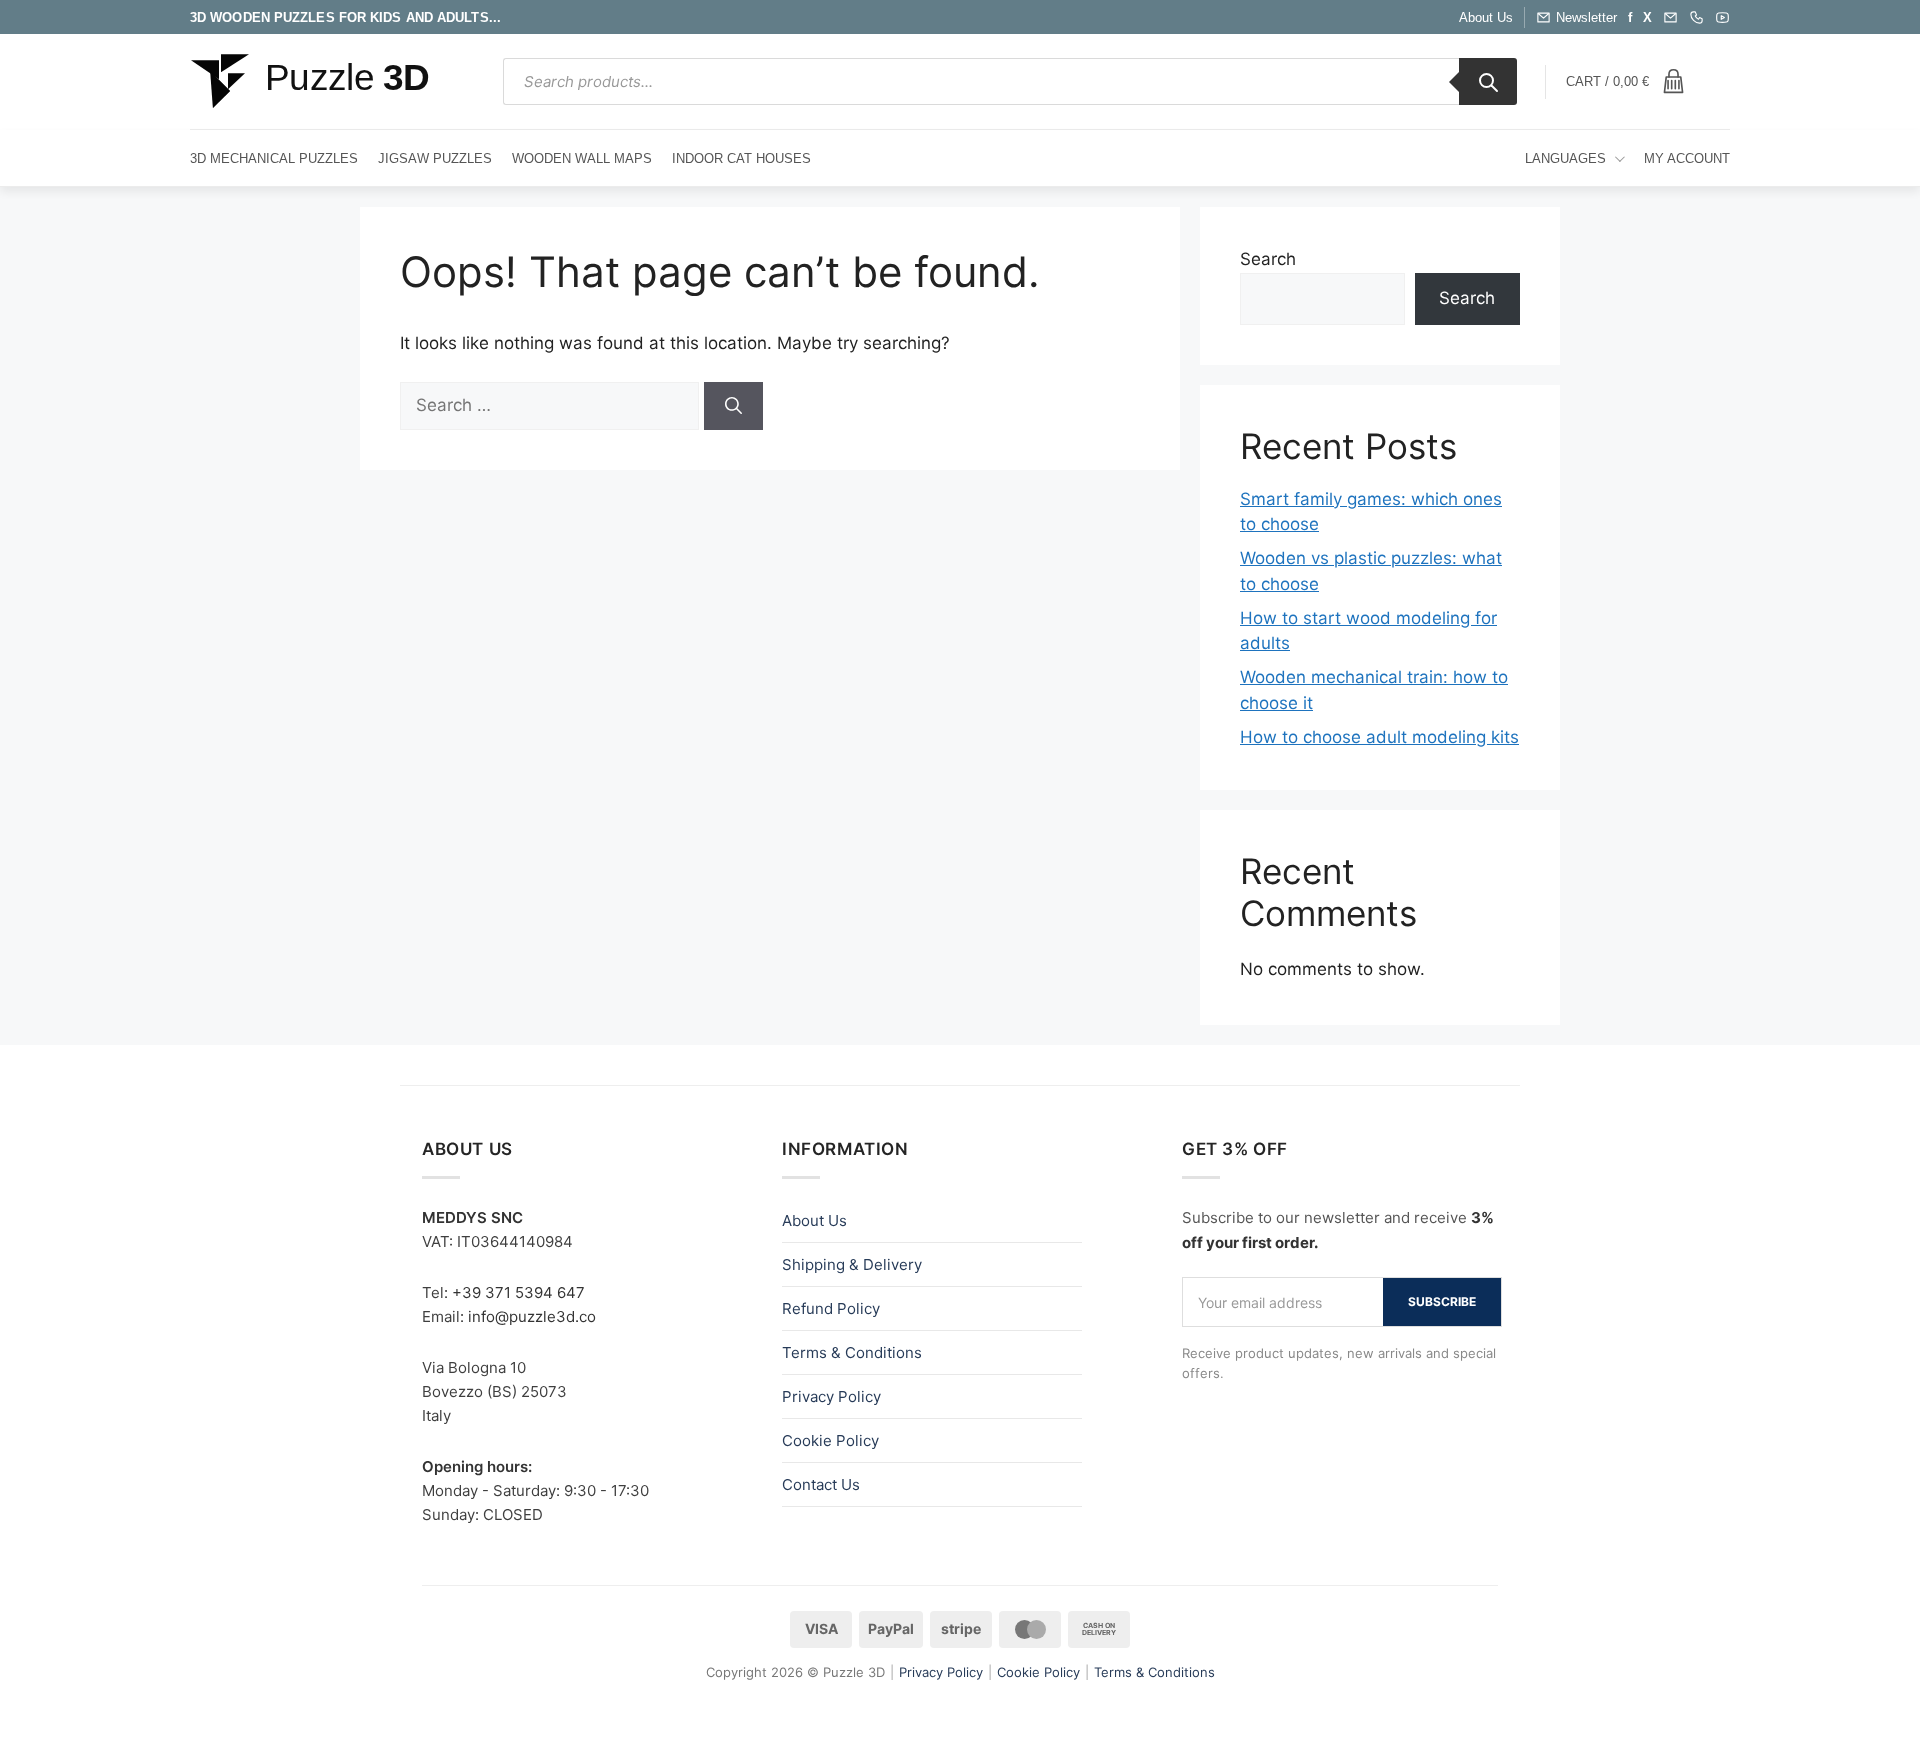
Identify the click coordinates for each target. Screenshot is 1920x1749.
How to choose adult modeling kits (1379, 737)
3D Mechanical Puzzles (274, 158)
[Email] (1670, 17)
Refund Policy (831, 1308)
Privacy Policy (831, 1396)
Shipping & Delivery (852, 1264)
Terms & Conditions (852, 1352)
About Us (1486, 17)
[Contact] (1696, 17)
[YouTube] (1722, 17)
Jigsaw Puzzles (435, 158)
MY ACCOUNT (1687, 158)
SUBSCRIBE (1442, 1301)
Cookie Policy (830, 1440)
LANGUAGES (1565, 158)
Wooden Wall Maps (582, 158)
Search (1268, 259)
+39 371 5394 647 (518, 1292)
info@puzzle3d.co (532, 1316)
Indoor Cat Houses (741, 158)
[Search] (1488, 81)
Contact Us (821, 1484)
